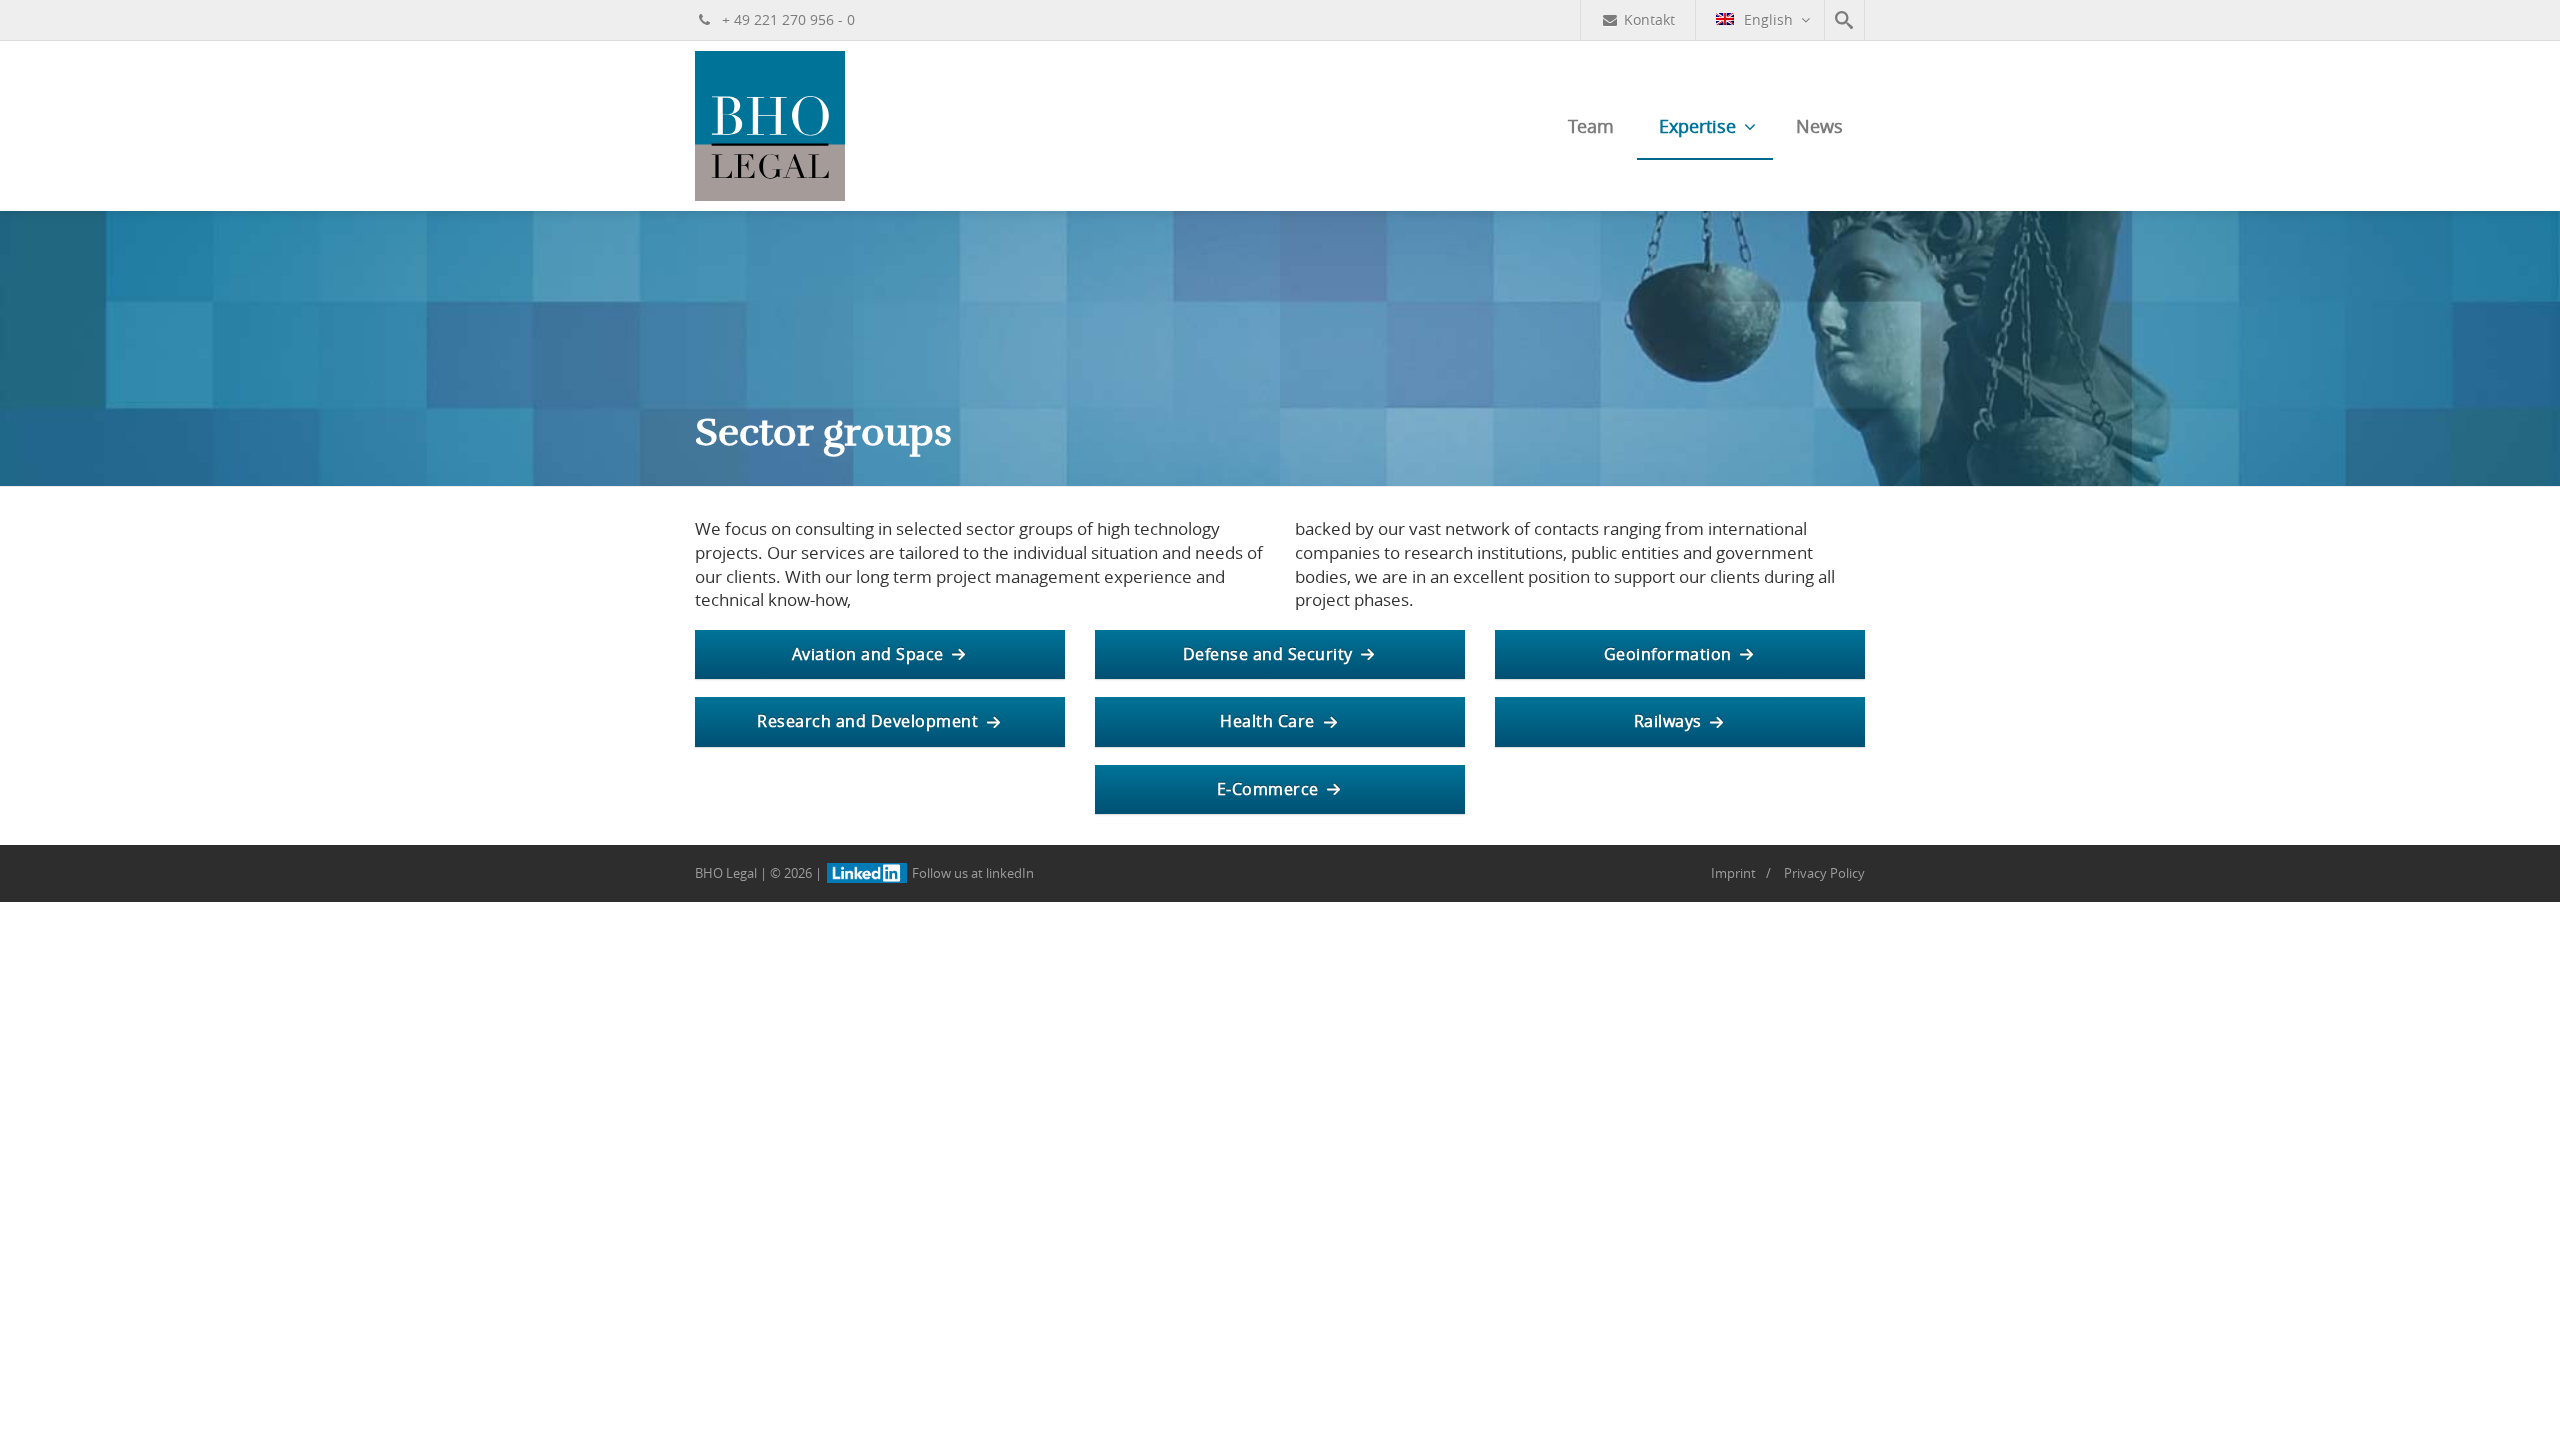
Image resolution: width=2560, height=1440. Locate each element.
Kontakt (1649, 19)
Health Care (1267, 721)
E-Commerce (1268, 789)
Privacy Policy (1824, 873)
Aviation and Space (868, 654)
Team (1591, 126)
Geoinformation (1668, 654)
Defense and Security (1268, 654)
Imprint (1733, 873)
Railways (1668, 721)
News (1819, 126)
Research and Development (867, 721)
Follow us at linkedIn (971, 873)
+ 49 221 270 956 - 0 (786, 19)
